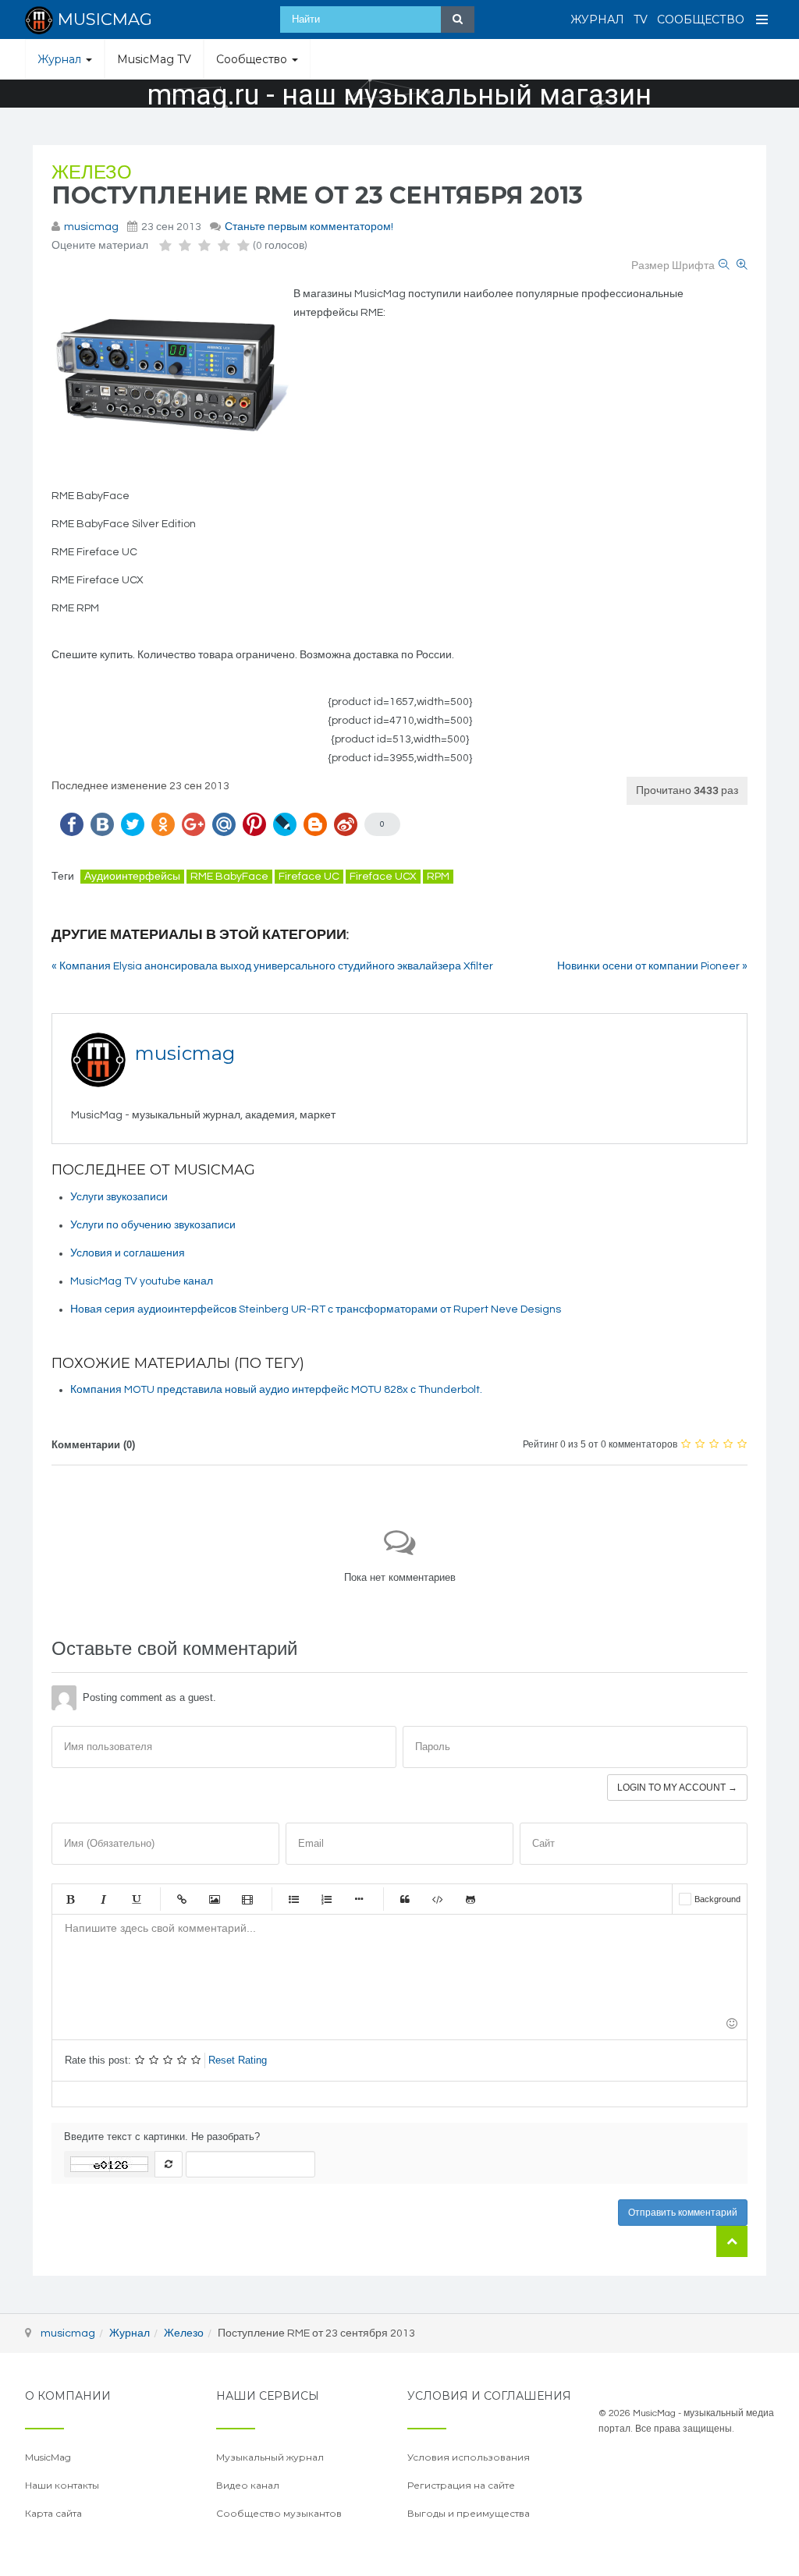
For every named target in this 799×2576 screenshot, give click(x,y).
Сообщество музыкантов (279, 2513)
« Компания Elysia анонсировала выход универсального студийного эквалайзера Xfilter (272, 966)
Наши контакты (62, 2485)
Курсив (103, 1899)
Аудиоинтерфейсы (132, 877)
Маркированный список (293, 1899)
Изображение (215, 1899)
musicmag (91, 227)
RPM (438, 877)
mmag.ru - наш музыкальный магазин (399, 95)
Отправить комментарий (683, 2213)
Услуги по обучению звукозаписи (153, 1225)
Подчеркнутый (136, 1899)
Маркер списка (359, 1899)
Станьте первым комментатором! (309, 227)
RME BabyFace (229, 877)
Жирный (70, 1899)
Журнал (597, 19)
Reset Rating (238, 2060)
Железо (92, 173)
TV (641, 19)
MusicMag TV (154, 59)
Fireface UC (309, 877)
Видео (247, 1899)
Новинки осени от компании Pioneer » (652, 966)
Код (438, 1899)
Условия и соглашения (128, 1253)
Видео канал (248, 2485)
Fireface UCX (383, 877)
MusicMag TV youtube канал (142, 1281)
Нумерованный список (326, 1899)
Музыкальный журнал (270, 2457)
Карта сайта (53, 2513)
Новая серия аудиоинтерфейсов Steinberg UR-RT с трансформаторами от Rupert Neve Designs (316, 1309)
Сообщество (701, 19)
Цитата (405, 1899)
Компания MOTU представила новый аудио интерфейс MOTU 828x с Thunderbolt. (276, 1390)
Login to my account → (677, 1788)
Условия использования (469, 2457)
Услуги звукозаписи (119, 1197)
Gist (471, 1899)
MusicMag (48, 2457)
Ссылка (182, 1899)
